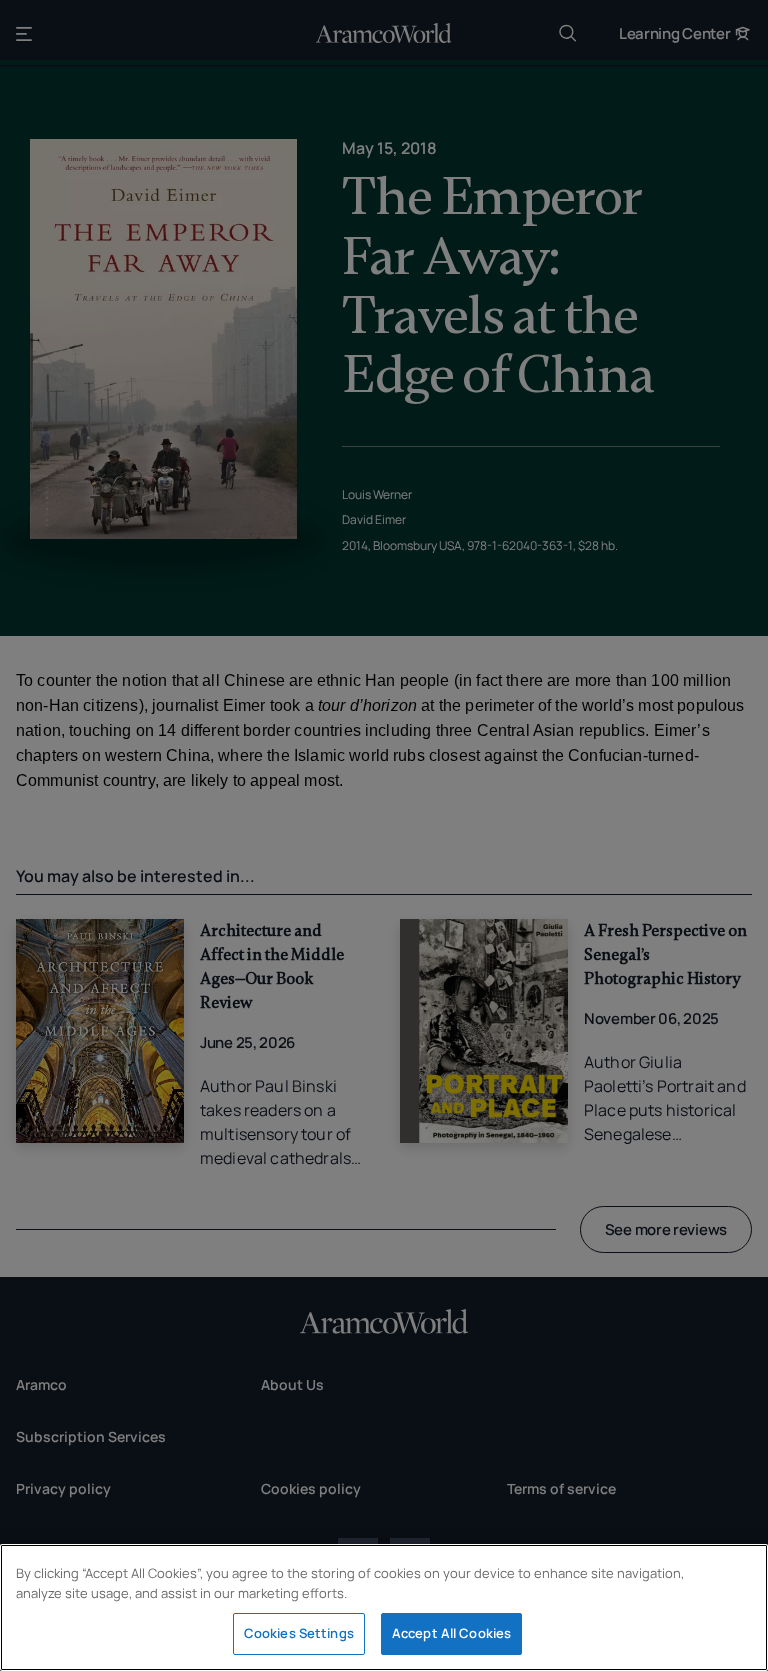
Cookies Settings (299, 1633)
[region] (384, 1607)
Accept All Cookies (451, 1633)
